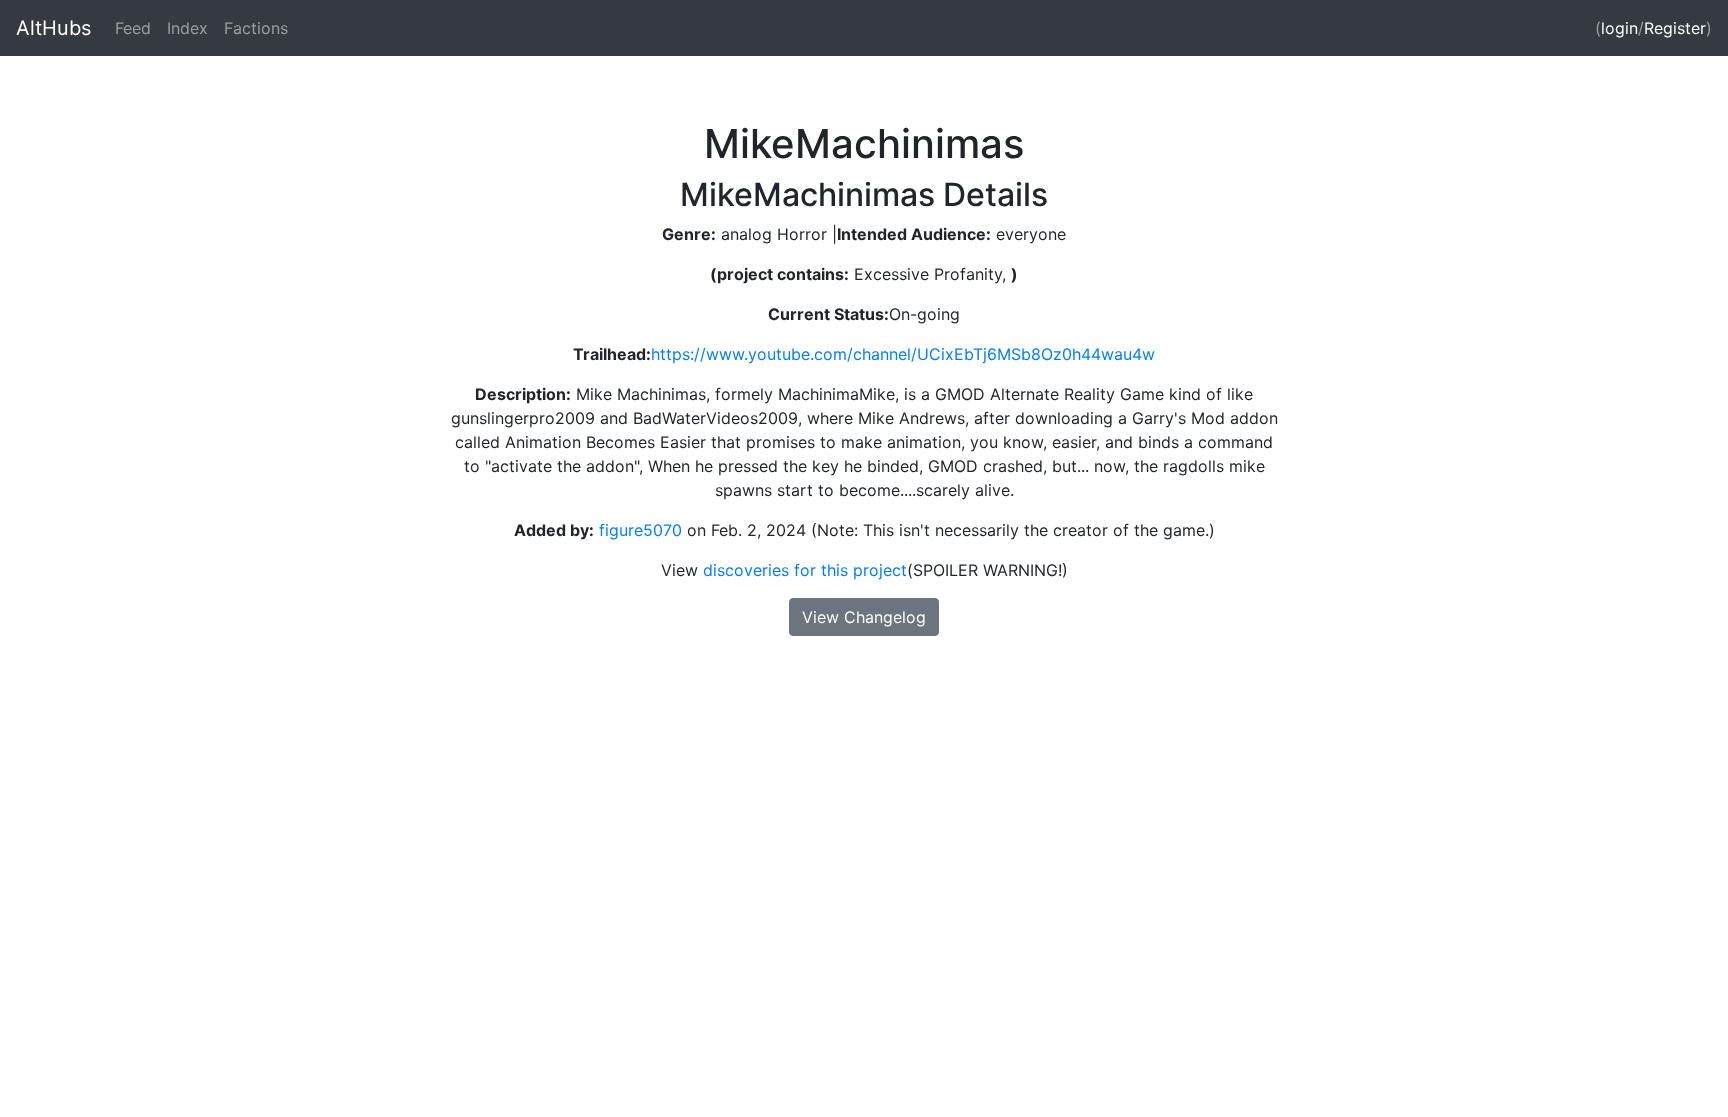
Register (1675, 28)
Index (187, 28)
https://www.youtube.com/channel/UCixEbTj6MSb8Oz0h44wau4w (903, 354)
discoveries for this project (805, 570)
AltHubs (53, 28)
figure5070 (638, 530)
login (1619, 28)
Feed (133, 28)
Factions (256, 28)
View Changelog (864, 617)
